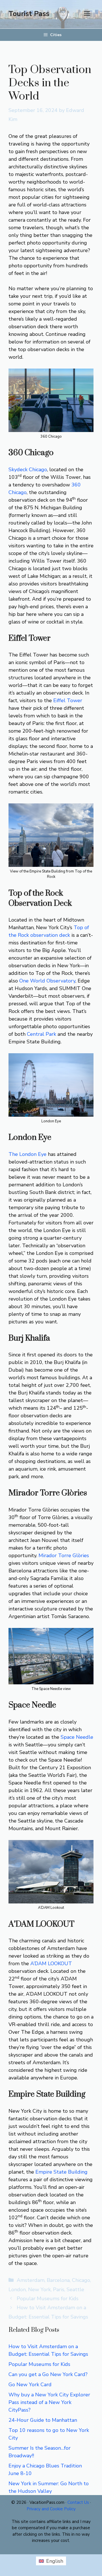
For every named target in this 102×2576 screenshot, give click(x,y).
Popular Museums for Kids (48, 2299)
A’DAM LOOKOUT (51, 1964)
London (17, 2289)
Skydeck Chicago (28, 470)
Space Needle (77, 1737)
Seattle (75, 2289)
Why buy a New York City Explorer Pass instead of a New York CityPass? (49, 2402)
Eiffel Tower (68, 700)
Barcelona (58, 2280)
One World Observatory (47, 981)
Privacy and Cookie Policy (51, 2509)
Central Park (42, 1034)
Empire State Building (61, 2172)
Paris (59, 2289)
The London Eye (27, 1154)
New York (39, 2289)
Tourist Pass (29, 14)
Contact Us (78, 2502)
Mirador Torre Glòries (64, 1555)
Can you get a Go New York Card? (48, 2374)
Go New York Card (30, 2385)
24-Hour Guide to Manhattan (43, 2420)
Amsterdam (31, 2280)
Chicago (81, 2280)
